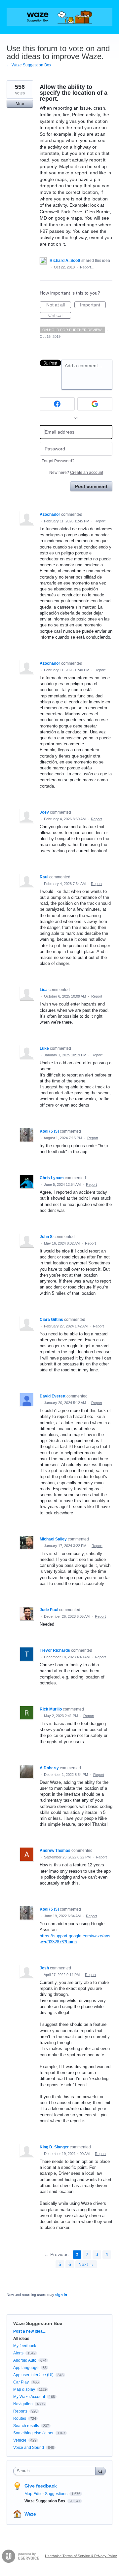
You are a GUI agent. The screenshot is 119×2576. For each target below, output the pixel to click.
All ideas (21, 2339)
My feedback (25, 2346)
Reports (20, 2411)
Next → (86, 2264)
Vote (20, 104)
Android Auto (25, 2360)
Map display (24, 2389)
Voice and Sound (29, 2448)
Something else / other (33, 2433)
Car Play (21, 2382)
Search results (26, 2426)
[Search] (100, 2471)
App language (26, 2368)
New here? (76, 473)
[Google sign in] (95, 404)
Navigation (23, 2404)
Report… (87, 267)
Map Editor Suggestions (46, 2494)
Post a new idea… (30, 2331)
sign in (61, 2295)
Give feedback (41, 2486)
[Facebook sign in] (57, 404)
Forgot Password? (58, 461)
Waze (30, 2514)
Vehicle (20, 2440)
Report (100, 521)
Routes (20, 2418)
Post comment (91, 486)
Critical (60, 316)
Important (93, 305)
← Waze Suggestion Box (29, 65)
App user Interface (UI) (33, 2375)
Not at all (59, 305)
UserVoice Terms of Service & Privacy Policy (81, 2556)
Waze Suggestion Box (38, 2323)
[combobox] (56, 2471)
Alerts (18, 2353)
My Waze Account (29, 2397)
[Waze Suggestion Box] (59, 17)
